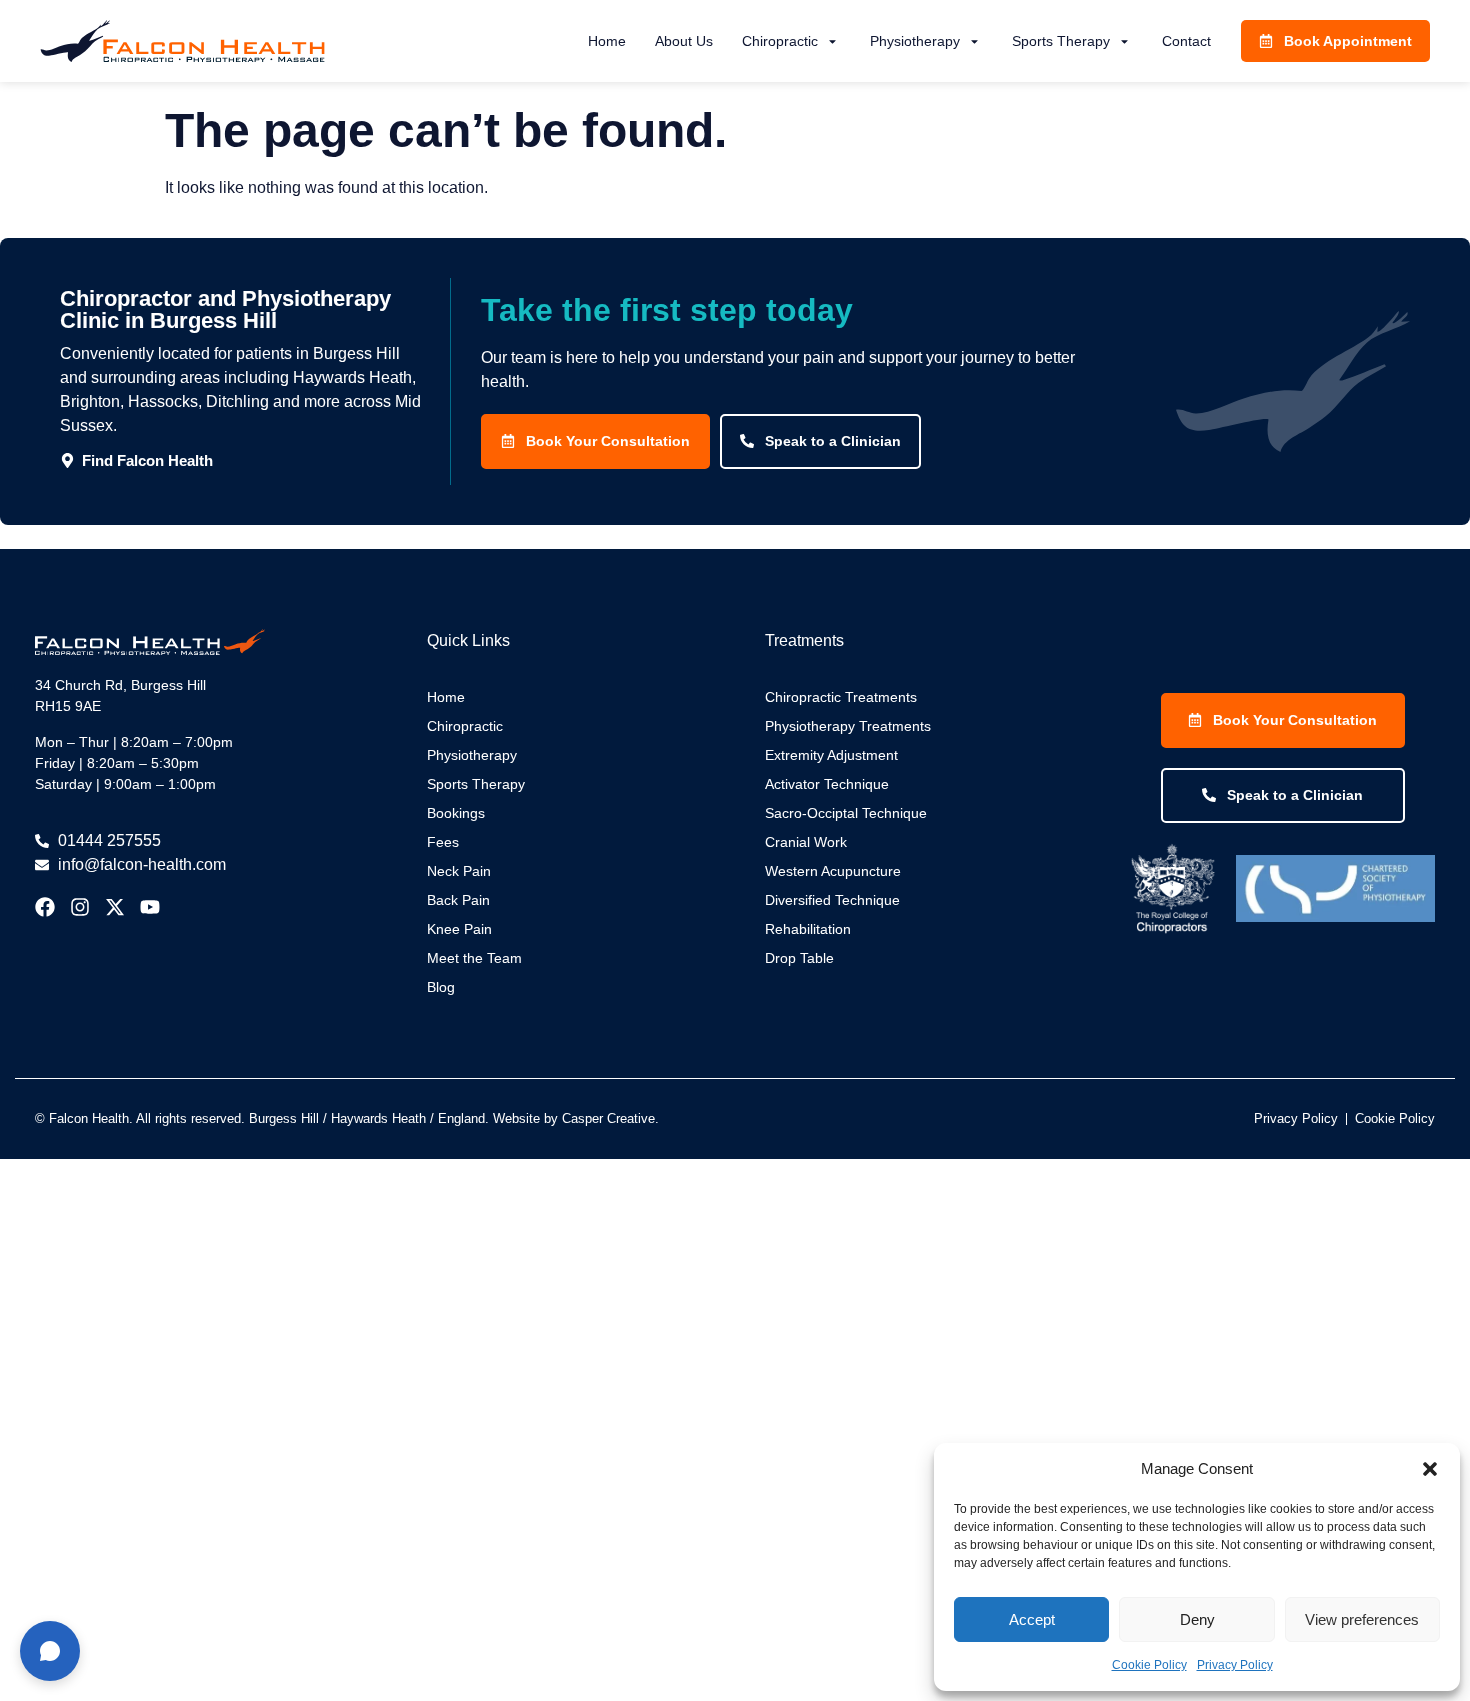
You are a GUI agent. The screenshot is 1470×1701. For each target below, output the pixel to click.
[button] (1430, 1469)
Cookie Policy (1149, 1665)
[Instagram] (80, 907)
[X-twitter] (115, 907)
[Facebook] (45, 907)
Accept (1032, 1619)
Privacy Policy (1235, 1665)
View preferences (1362, 1619)
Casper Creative (608, 1118)
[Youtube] (150, 907)
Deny (1197, 1619)
